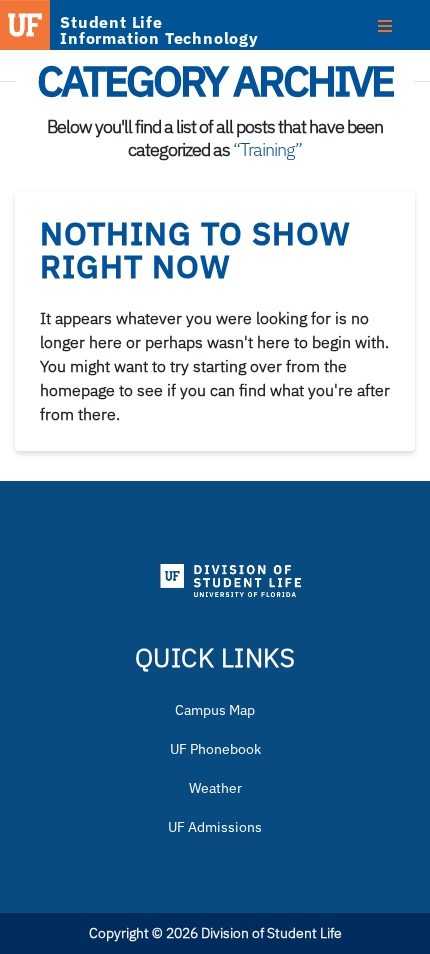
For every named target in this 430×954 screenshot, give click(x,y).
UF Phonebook (215, 749)
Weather (215, 788)
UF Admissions (215, 827)
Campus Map (215, 710)
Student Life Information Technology (159, 30)
